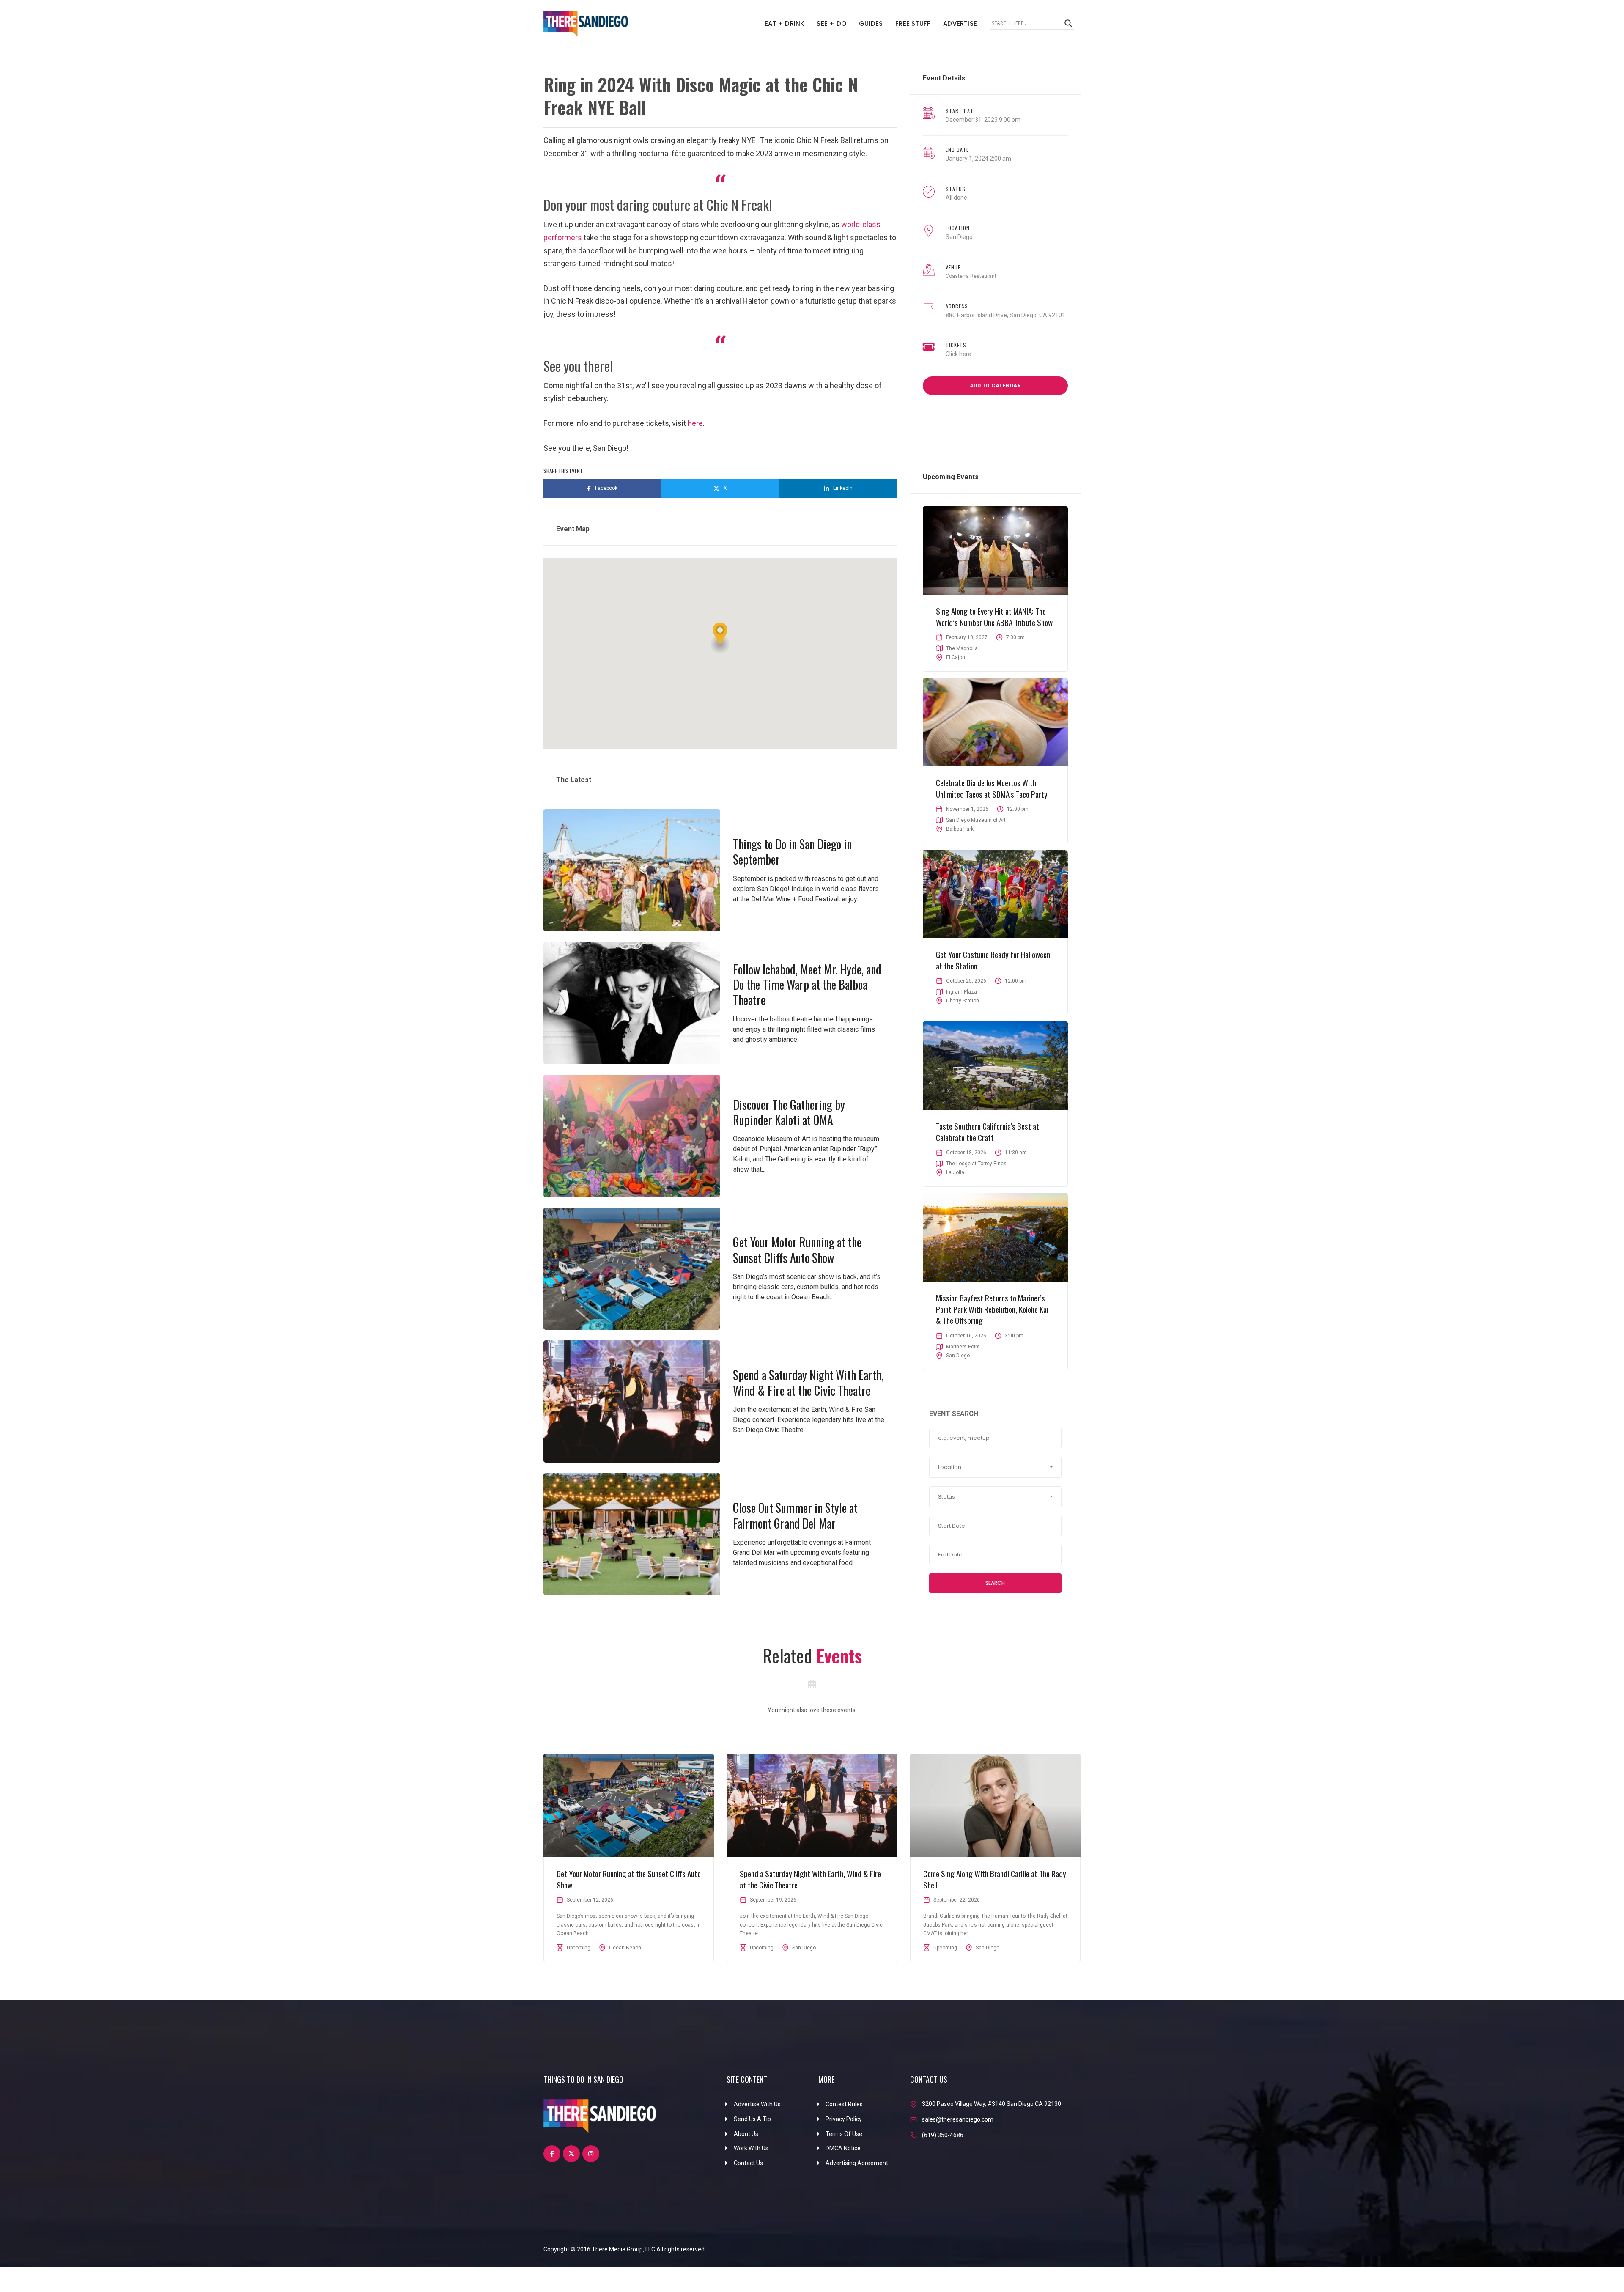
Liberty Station (963, 1001)
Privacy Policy (844, 2119)
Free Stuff (913, 23)
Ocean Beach (625, 1948)
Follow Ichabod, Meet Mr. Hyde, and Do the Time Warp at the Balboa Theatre (807, 985)
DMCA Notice (843, 2148)
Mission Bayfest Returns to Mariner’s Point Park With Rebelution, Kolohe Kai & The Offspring (992, 1309)
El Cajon (956, 657)
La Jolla (955, 1172)
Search (995, 1583)
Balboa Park (960, 829)
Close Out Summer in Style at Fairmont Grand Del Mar (795, 1515)
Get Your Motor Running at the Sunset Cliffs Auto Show (797, 1250)
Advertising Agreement (857, 2163)
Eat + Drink (784, 23)
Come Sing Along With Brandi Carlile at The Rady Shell (995, 1879)
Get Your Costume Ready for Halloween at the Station (993, 960)
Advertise (960, 23)
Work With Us (751, 2148)
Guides (871, 23)
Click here (959, 354)
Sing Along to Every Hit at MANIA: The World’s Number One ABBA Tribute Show (994, 616)
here (695, 423)
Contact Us (748, 2163)
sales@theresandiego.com (958, 2119)
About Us (746, 2134)
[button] (720, 638)
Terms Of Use (844, 2134)
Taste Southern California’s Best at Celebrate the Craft (988, 1132)
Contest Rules (844, 2104)
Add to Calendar (996, 386)
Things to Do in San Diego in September (792, 852)
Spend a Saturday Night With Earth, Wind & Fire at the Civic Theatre (808, 1382)
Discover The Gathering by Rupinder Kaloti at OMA (789, 1112)
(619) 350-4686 (943, 2135)
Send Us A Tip (752, 2119)
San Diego (959, 237)
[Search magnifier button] (1068, 23)
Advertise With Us (757, 2104)
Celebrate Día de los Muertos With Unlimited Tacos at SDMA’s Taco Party (992, 788)
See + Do (831, 23)
